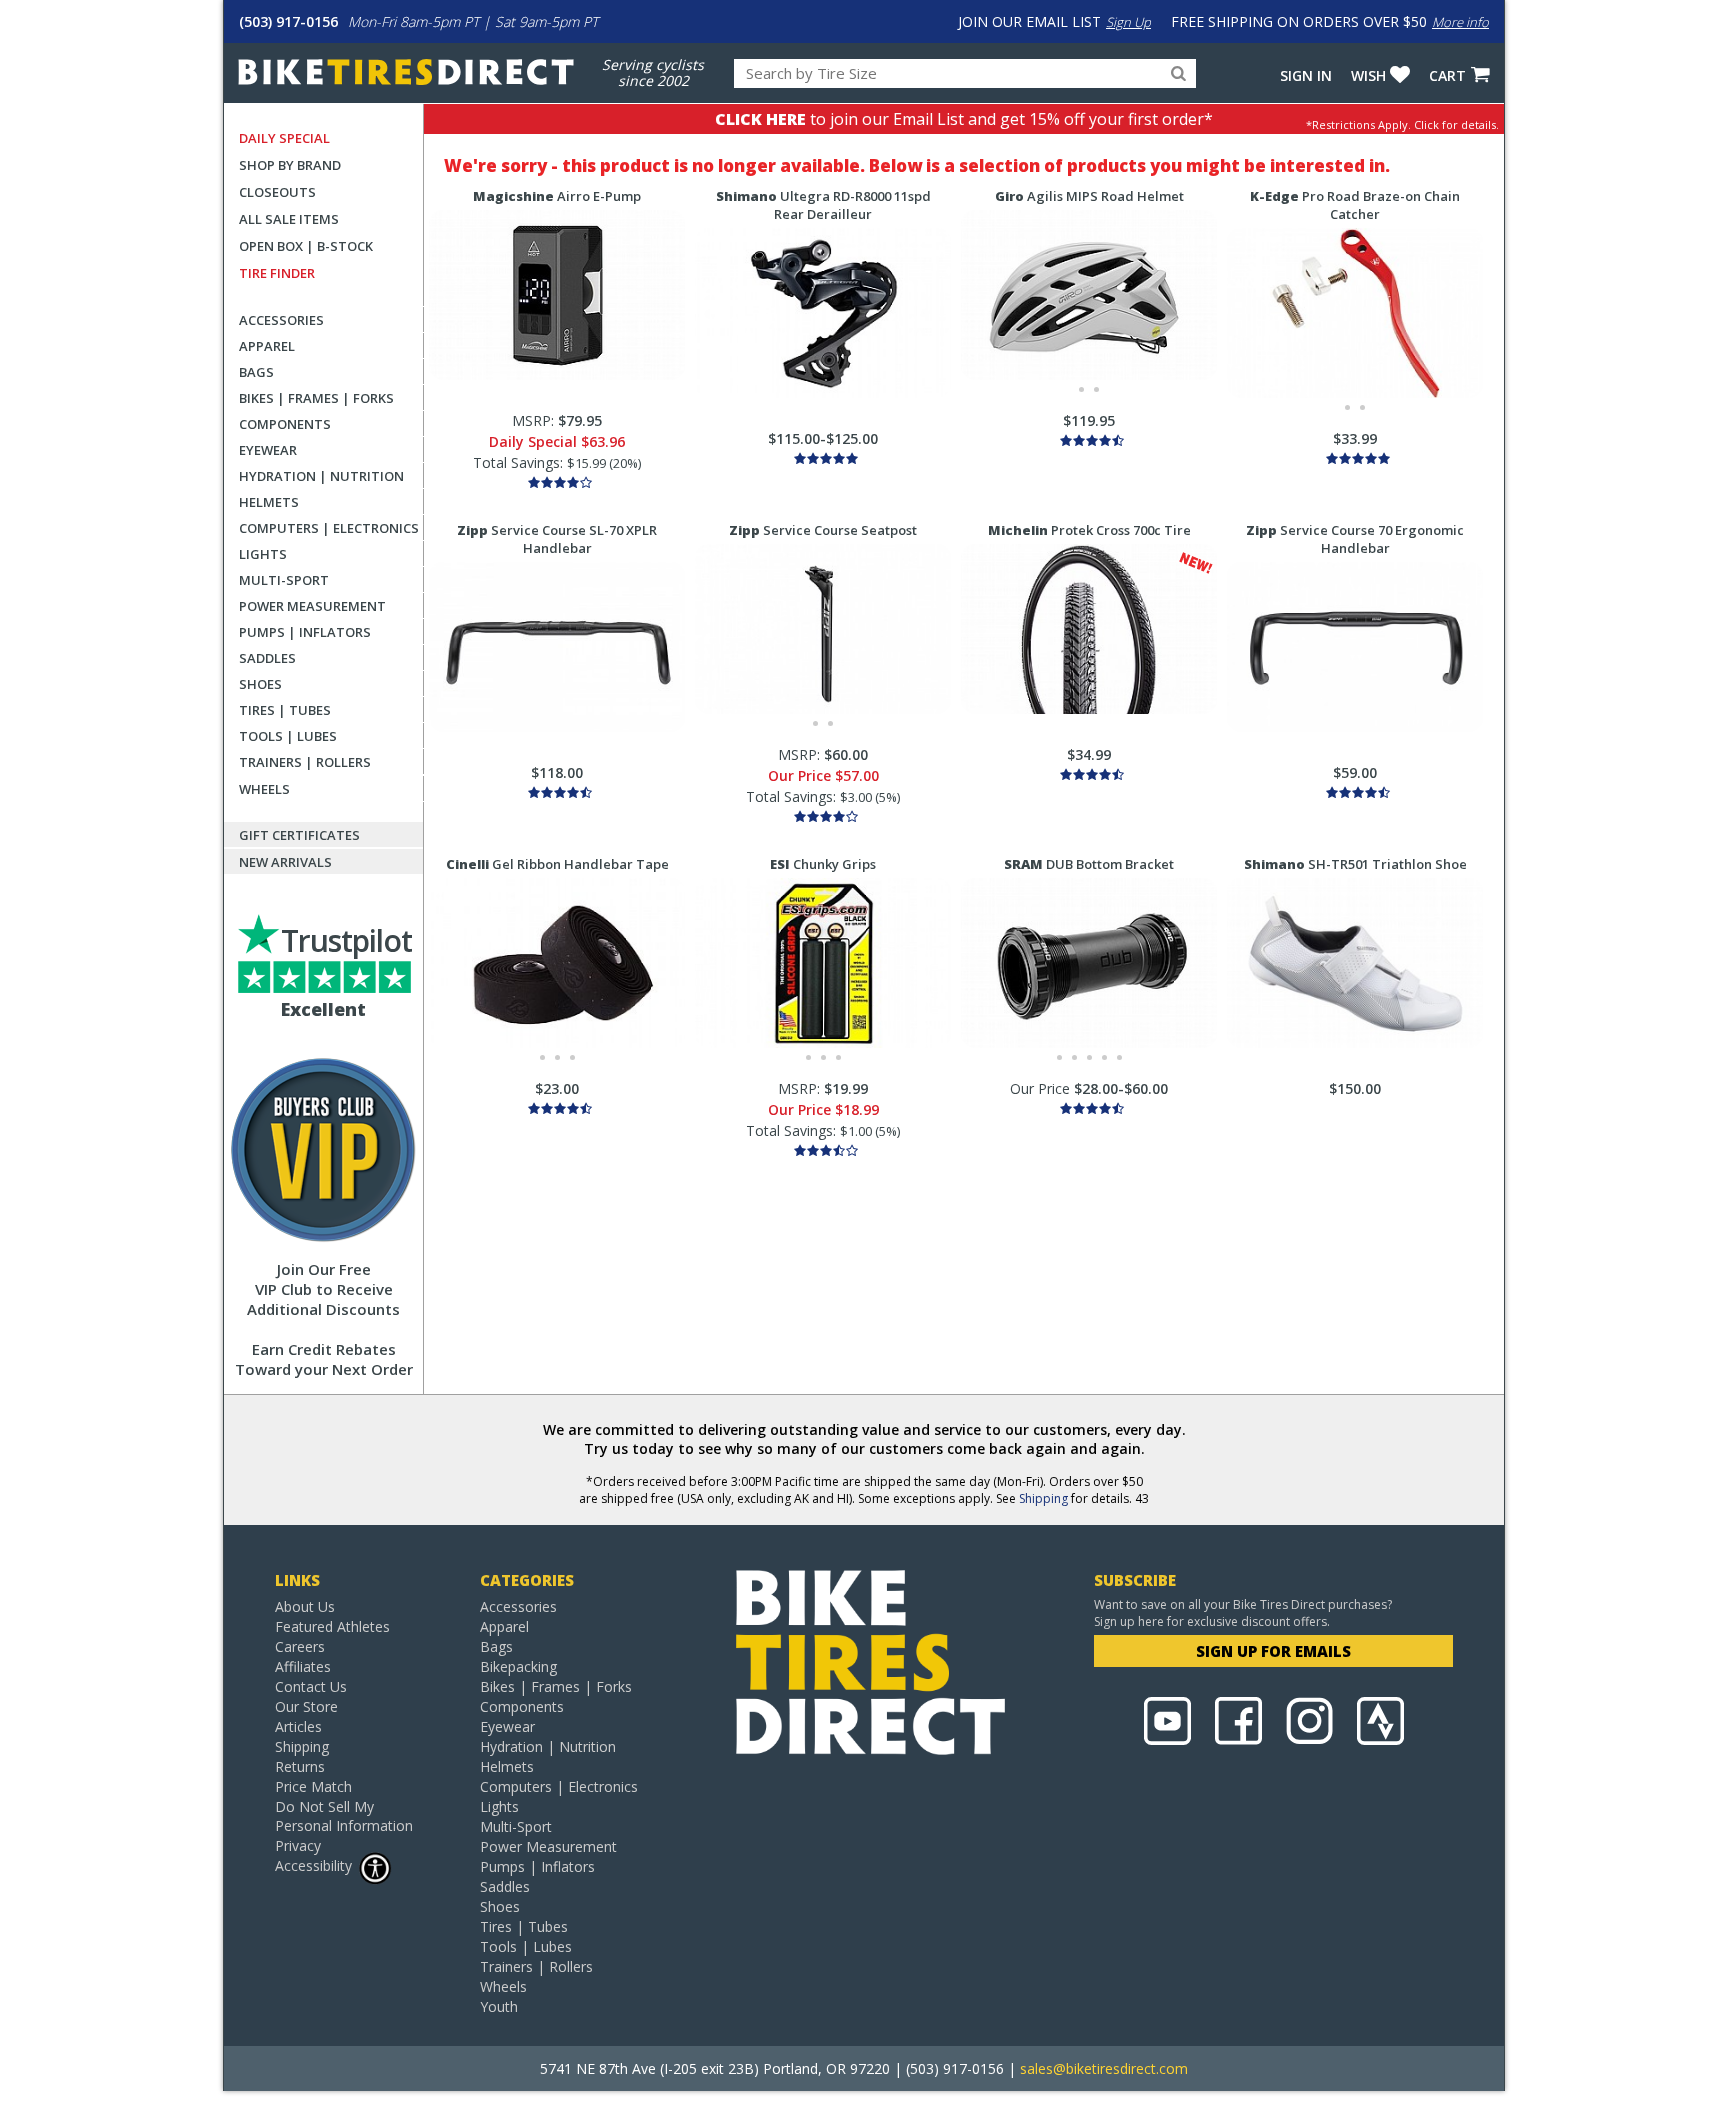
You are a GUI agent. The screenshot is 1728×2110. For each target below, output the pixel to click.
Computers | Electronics (329, 528)
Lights (263, 554)
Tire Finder (277, 273)
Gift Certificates (299, 835)
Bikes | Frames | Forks (316, 398)
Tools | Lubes (288, 736)
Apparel (267, 346)
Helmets (269, 502)
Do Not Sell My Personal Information (344, 1816)
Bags (256, 372)
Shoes (260, 684)
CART (1447, 75)
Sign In (1306, 75)
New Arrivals (285, 862)
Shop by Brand (290, 165)
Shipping (1043, 1498)
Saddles (267, 658)
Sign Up (1128, 22)
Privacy (298, 1845)
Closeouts (277, 192)
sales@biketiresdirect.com (1104, 2068)
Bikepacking (518, 1666)
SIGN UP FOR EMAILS (1273, 1651)
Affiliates (303, 1666)
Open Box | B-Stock (306, 246)
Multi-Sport (284, 580)
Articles (298, 1726)
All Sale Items (289, 219)
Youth (499, 2006)
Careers (300, 1646)
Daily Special (284, 138)
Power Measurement (312, 606)
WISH (1368, 75)
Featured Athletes (332, 1626)
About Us (305, 1606)
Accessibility (313, 1865)
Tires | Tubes (285, 710)
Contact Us (311, 1686)
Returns (300, 1766)
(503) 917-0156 (288, 21)
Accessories (281, 320)
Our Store (306, 1706)
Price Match (313, 1786)
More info (1460, 22)
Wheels (264, 789)
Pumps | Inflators (305, 632)
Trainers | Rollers (305, 762)
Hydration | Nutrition (321, 476)
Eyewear (268, 450)
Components (285, 424)
